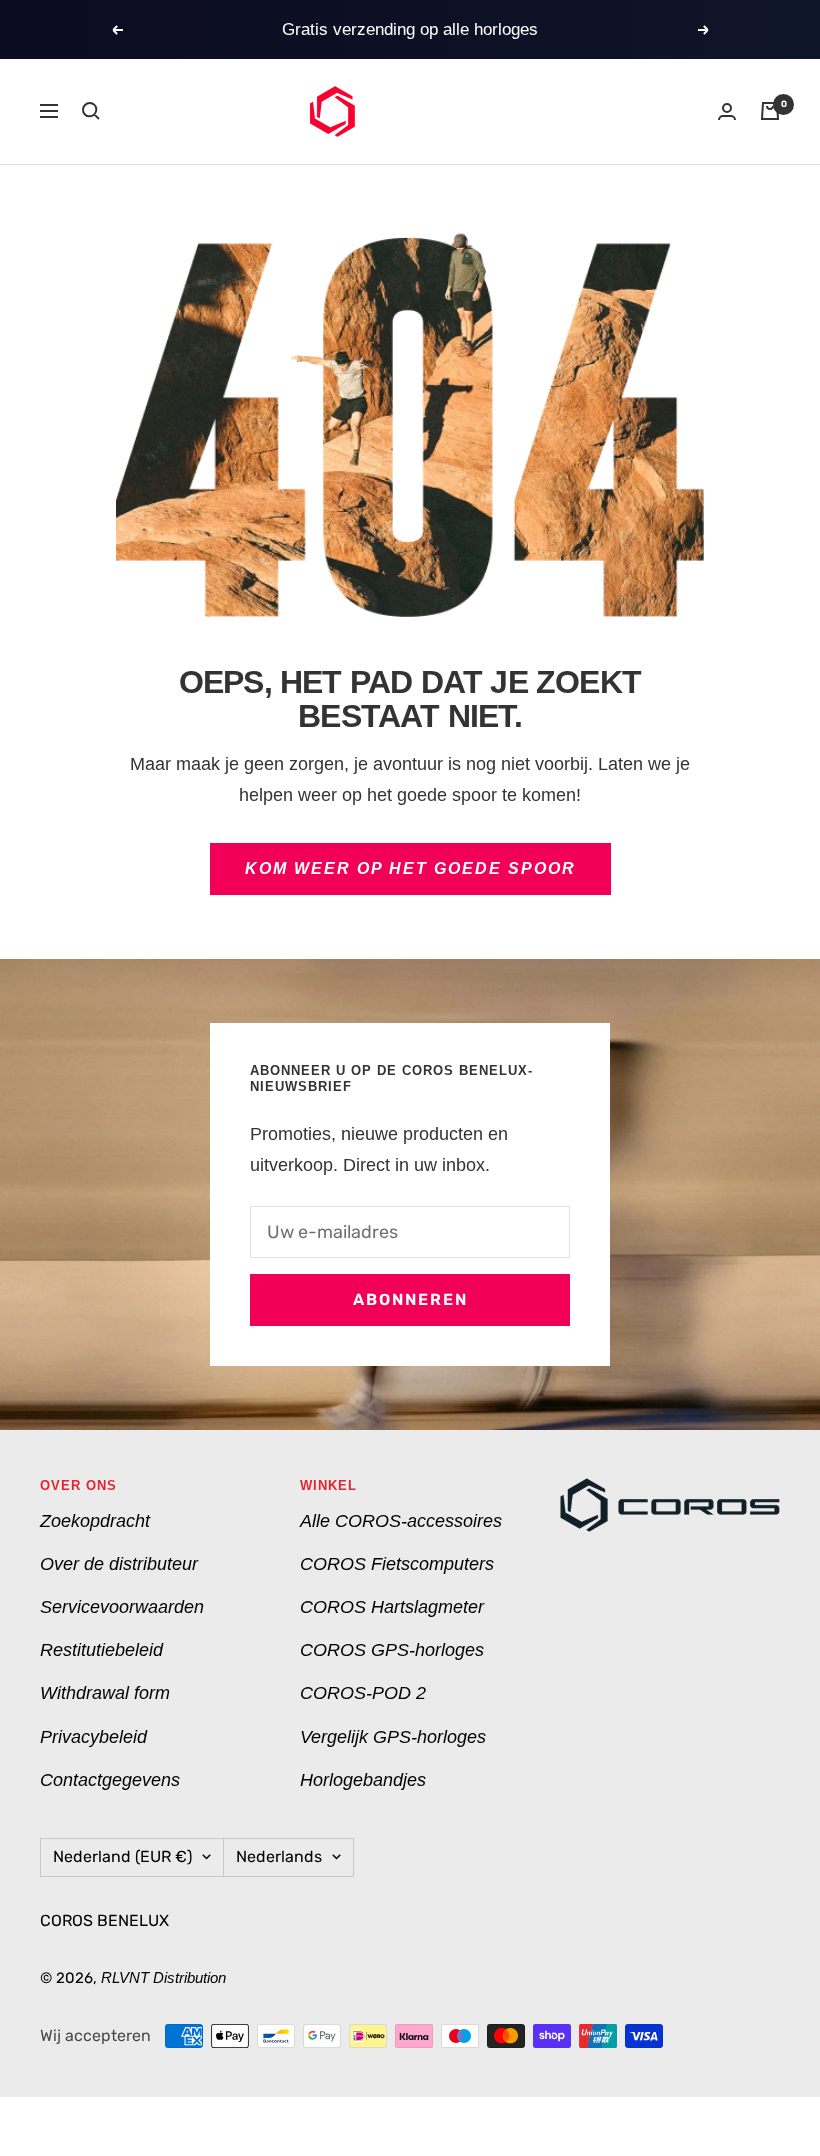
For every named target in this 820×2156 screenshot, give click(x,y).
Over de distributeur (119, 1564)
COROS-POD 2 (363, 1693)
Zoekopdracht (95, 1521)
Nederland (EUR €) (122, 1856)
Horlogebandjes (363, 1780)
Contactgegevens (110, 1780)
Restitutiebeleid (101, 1650)
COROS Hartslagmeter (392, 1607)
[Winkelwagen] (770, 111)
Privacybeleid (93, 1737)
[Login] (727, 111)
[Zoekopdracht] (91, 111)
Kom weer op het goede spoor (410, 868)
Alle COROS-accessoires (401, 1521)
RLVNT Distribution (163, 1977)
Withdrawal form (105, 1693)
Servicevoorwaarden (122, 1607)
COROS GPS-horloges (392, 1650)
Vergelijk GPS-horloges (393, 1737)
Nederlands (279, 1856)
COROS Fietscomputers (397, 1564)
